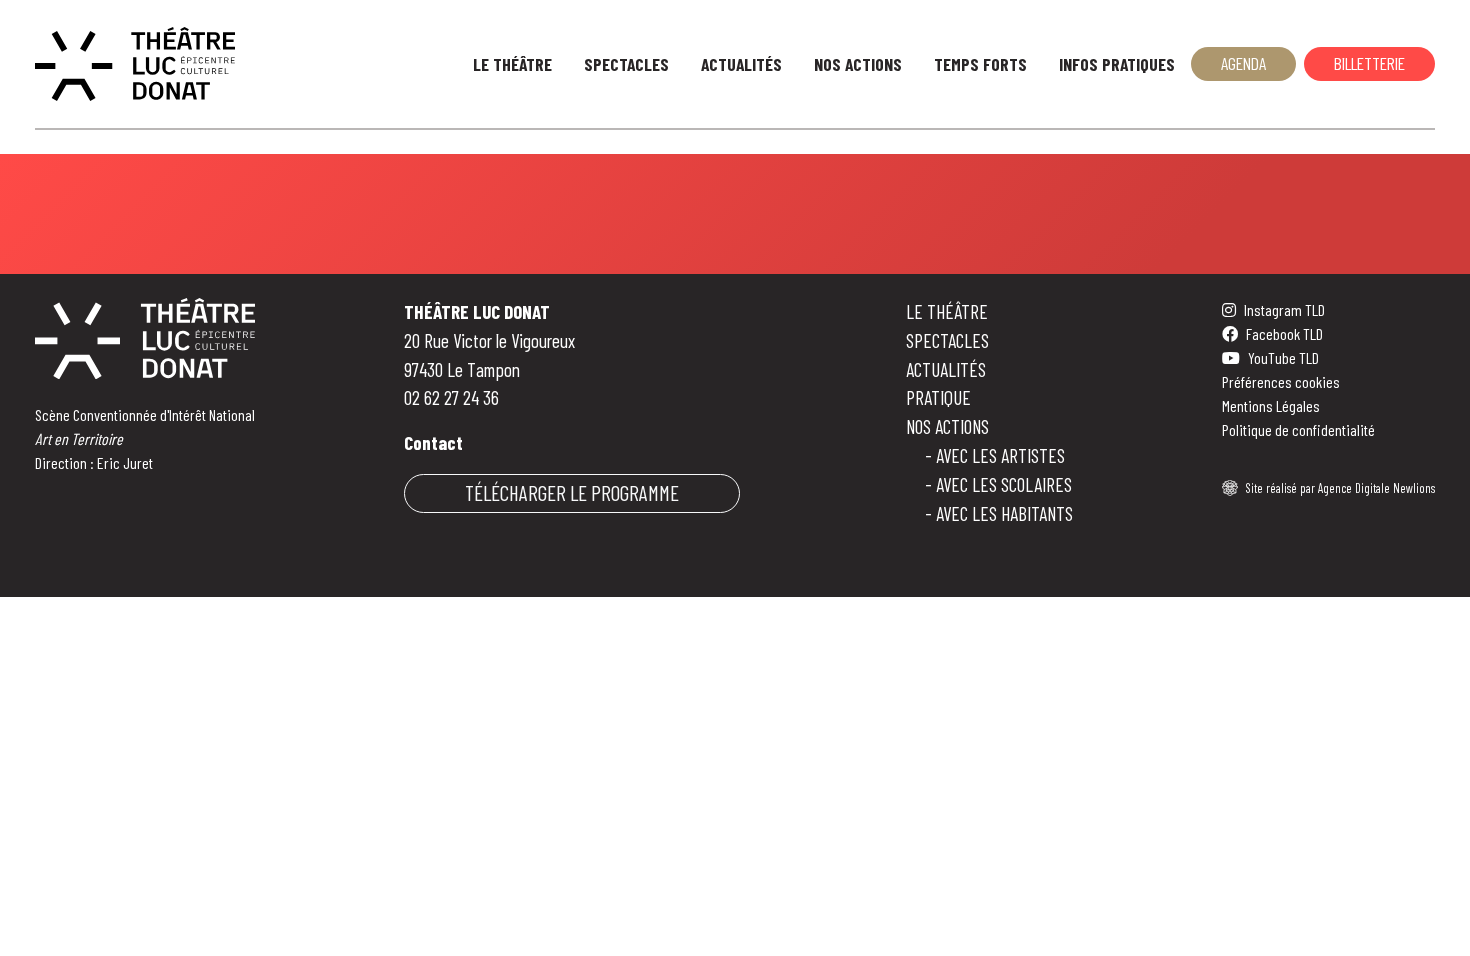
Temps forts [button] (980, 64)
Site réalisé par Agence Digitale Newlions (1340, 488)
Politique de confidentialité (1298, 429)
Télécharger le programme (572, 492)
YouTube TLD (1283, 357)
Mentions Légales (1271, 405)
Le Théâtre (512, 64)
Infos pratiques (1117, 64)
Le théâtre (947, 311)
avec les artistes (1000, 455)
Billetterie (1369, 63)
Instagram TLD (1284, 309)
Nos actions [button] (858, 64)
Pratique (938, 397)
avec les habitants (1004, 513)
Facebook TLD (1284, 333)
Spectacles (626, 64)
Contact (433, 442)
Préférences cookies (1281, 381)
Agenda (1243, 63)
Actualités (741, 64)
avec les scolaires (1004, 484)
